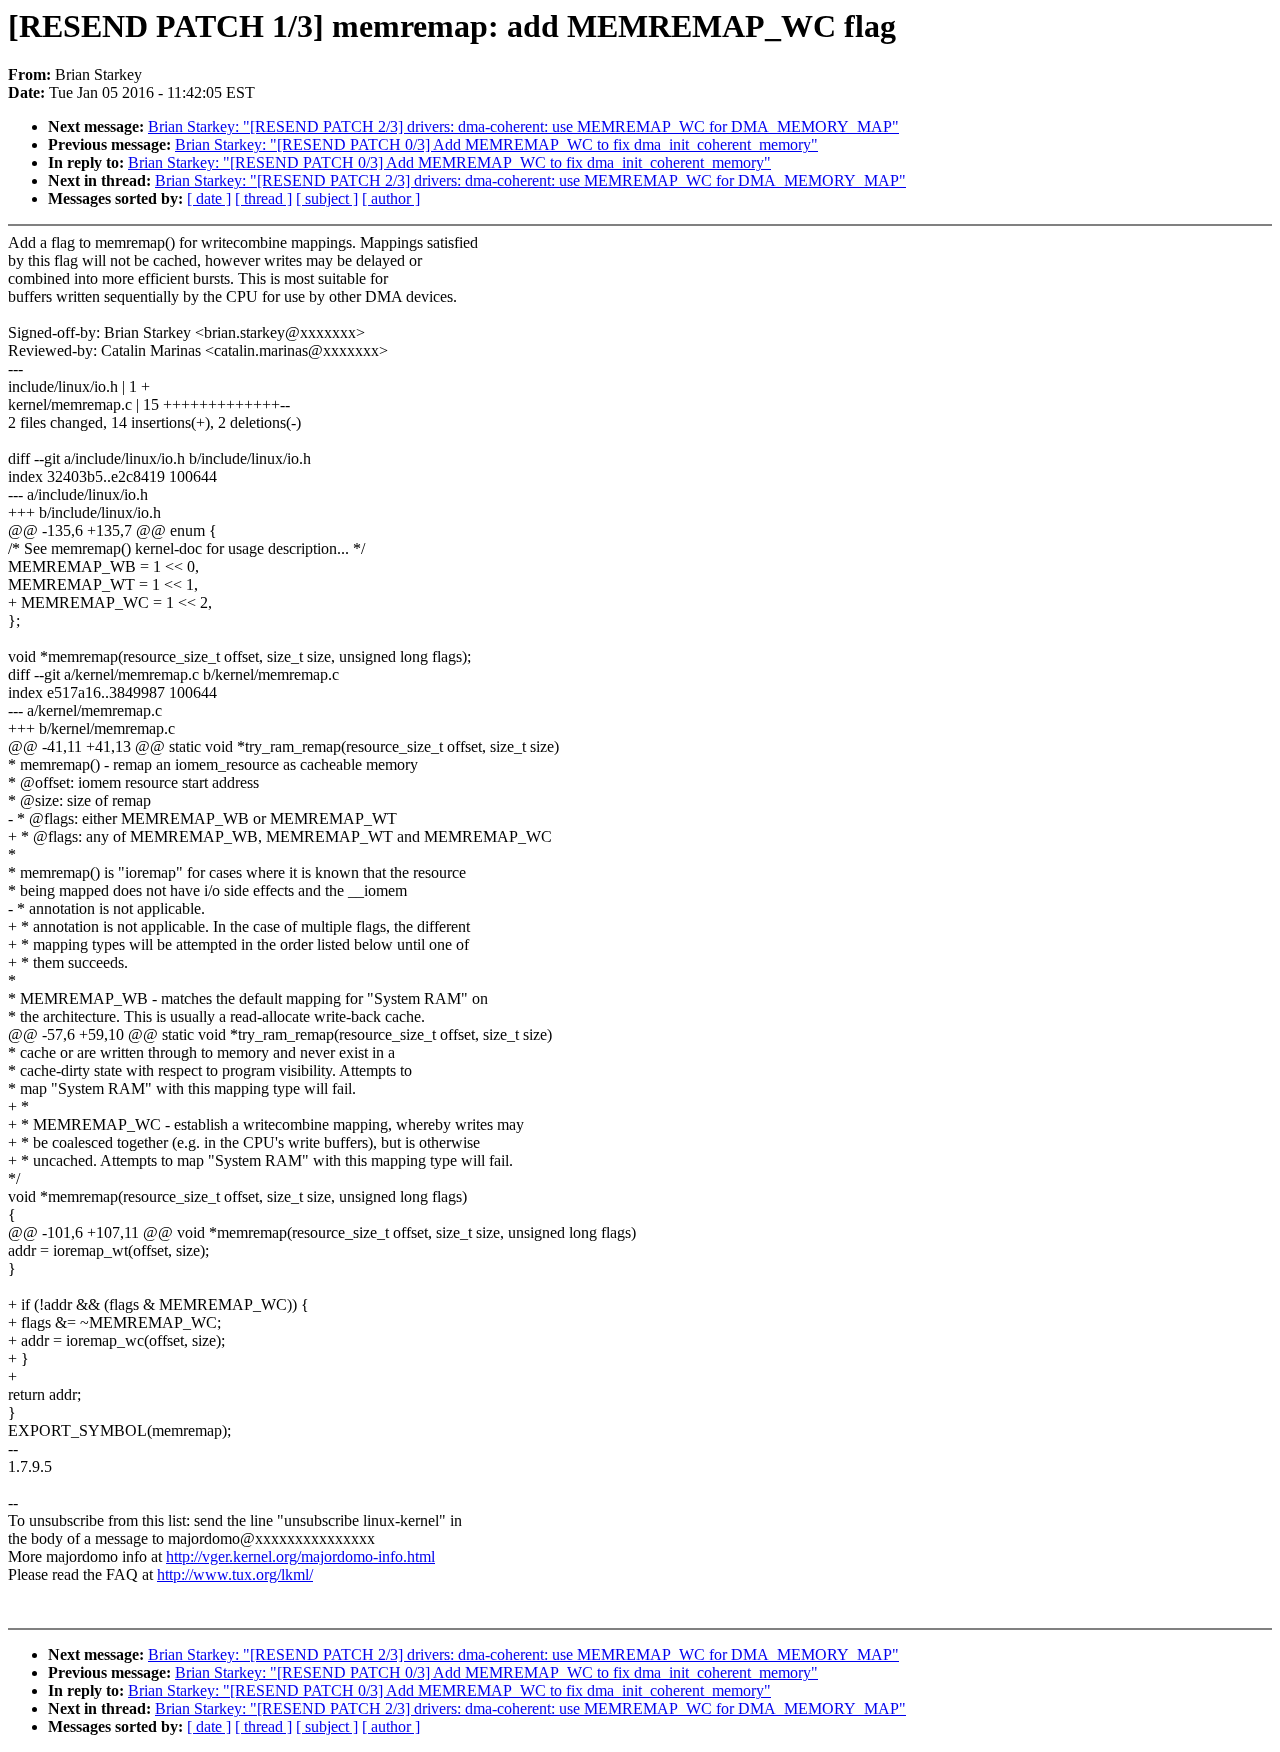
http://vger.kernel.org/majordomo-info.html (300, 1556)
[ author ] (391, 198)
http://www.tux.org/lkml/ (235, 1574)
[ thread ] (263, 198)
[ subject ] (327, 198)
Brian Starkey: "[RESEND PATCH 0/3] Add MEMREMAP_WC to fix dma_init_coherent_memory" (496, 144)
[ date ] (209, 198)
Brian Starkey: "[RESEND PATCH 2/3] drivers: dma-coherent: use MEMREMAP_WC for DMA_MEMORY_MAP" (523, 126)
